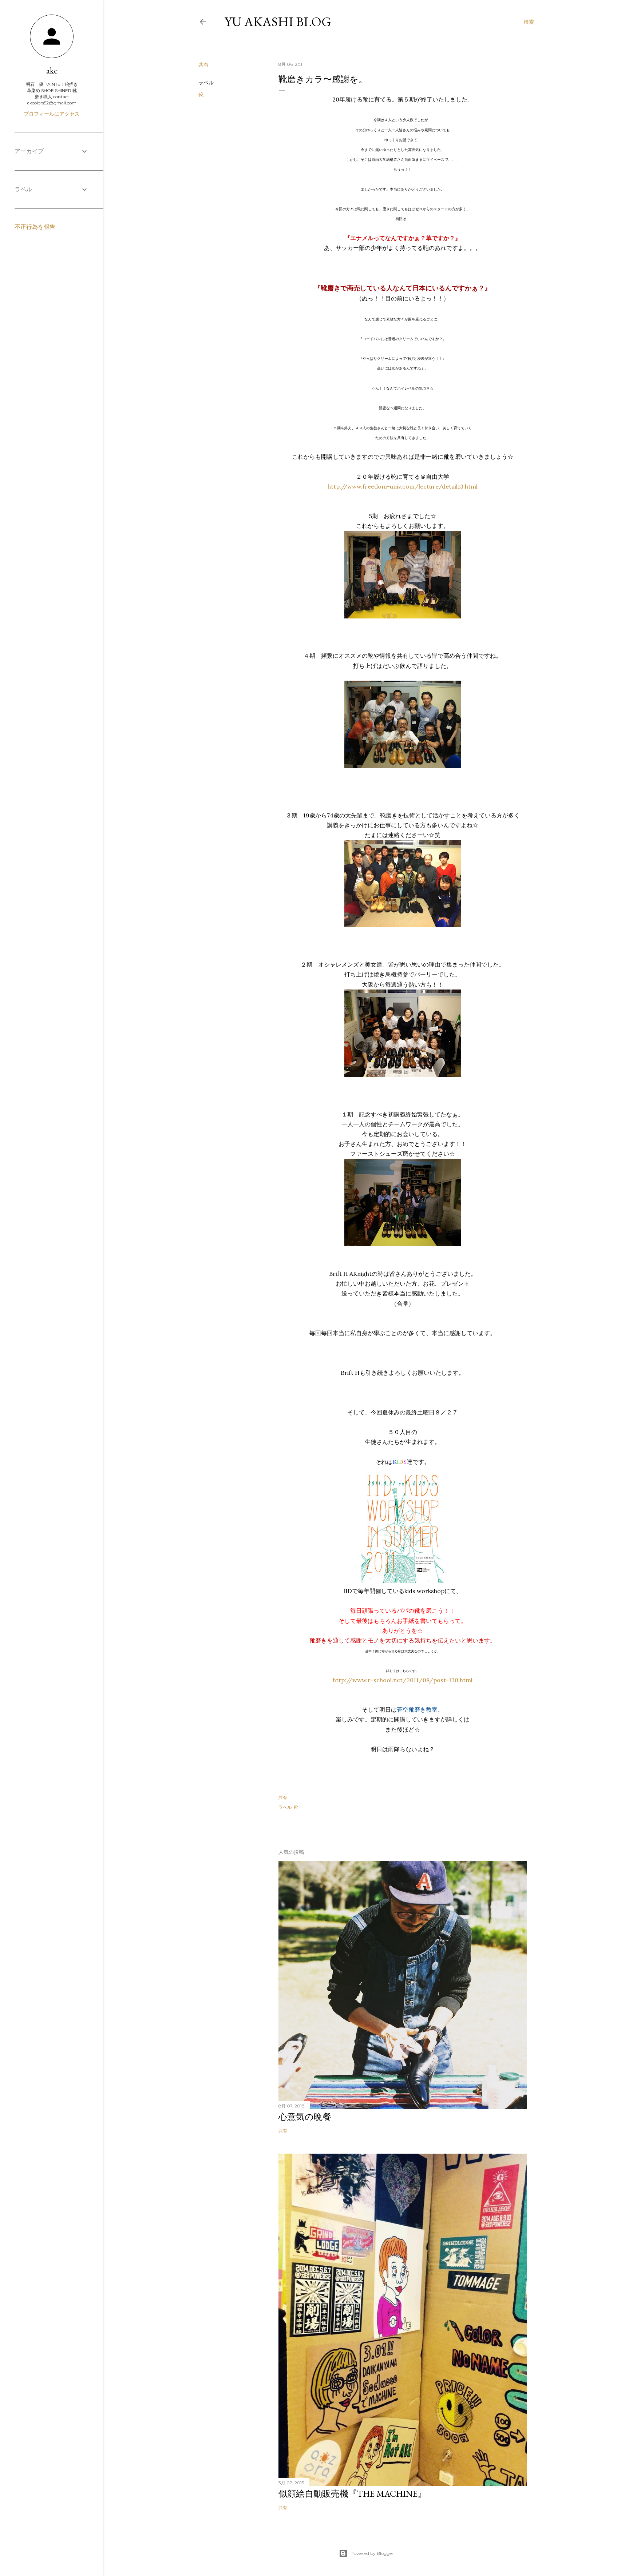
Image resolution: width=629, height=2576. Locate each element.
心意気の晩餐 (305, 2117)
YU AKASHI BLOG (278, 22)
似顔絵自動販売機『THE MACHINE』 (352, 2494)
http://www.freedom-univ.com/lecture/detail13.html (403, 486)
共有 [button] (203, 65)
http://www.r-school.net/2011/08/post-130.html (403, 1680)
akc (52, 70)
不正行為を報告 (35, 227)
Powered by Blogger (372, 2553)
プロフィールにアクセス (52, 114)
